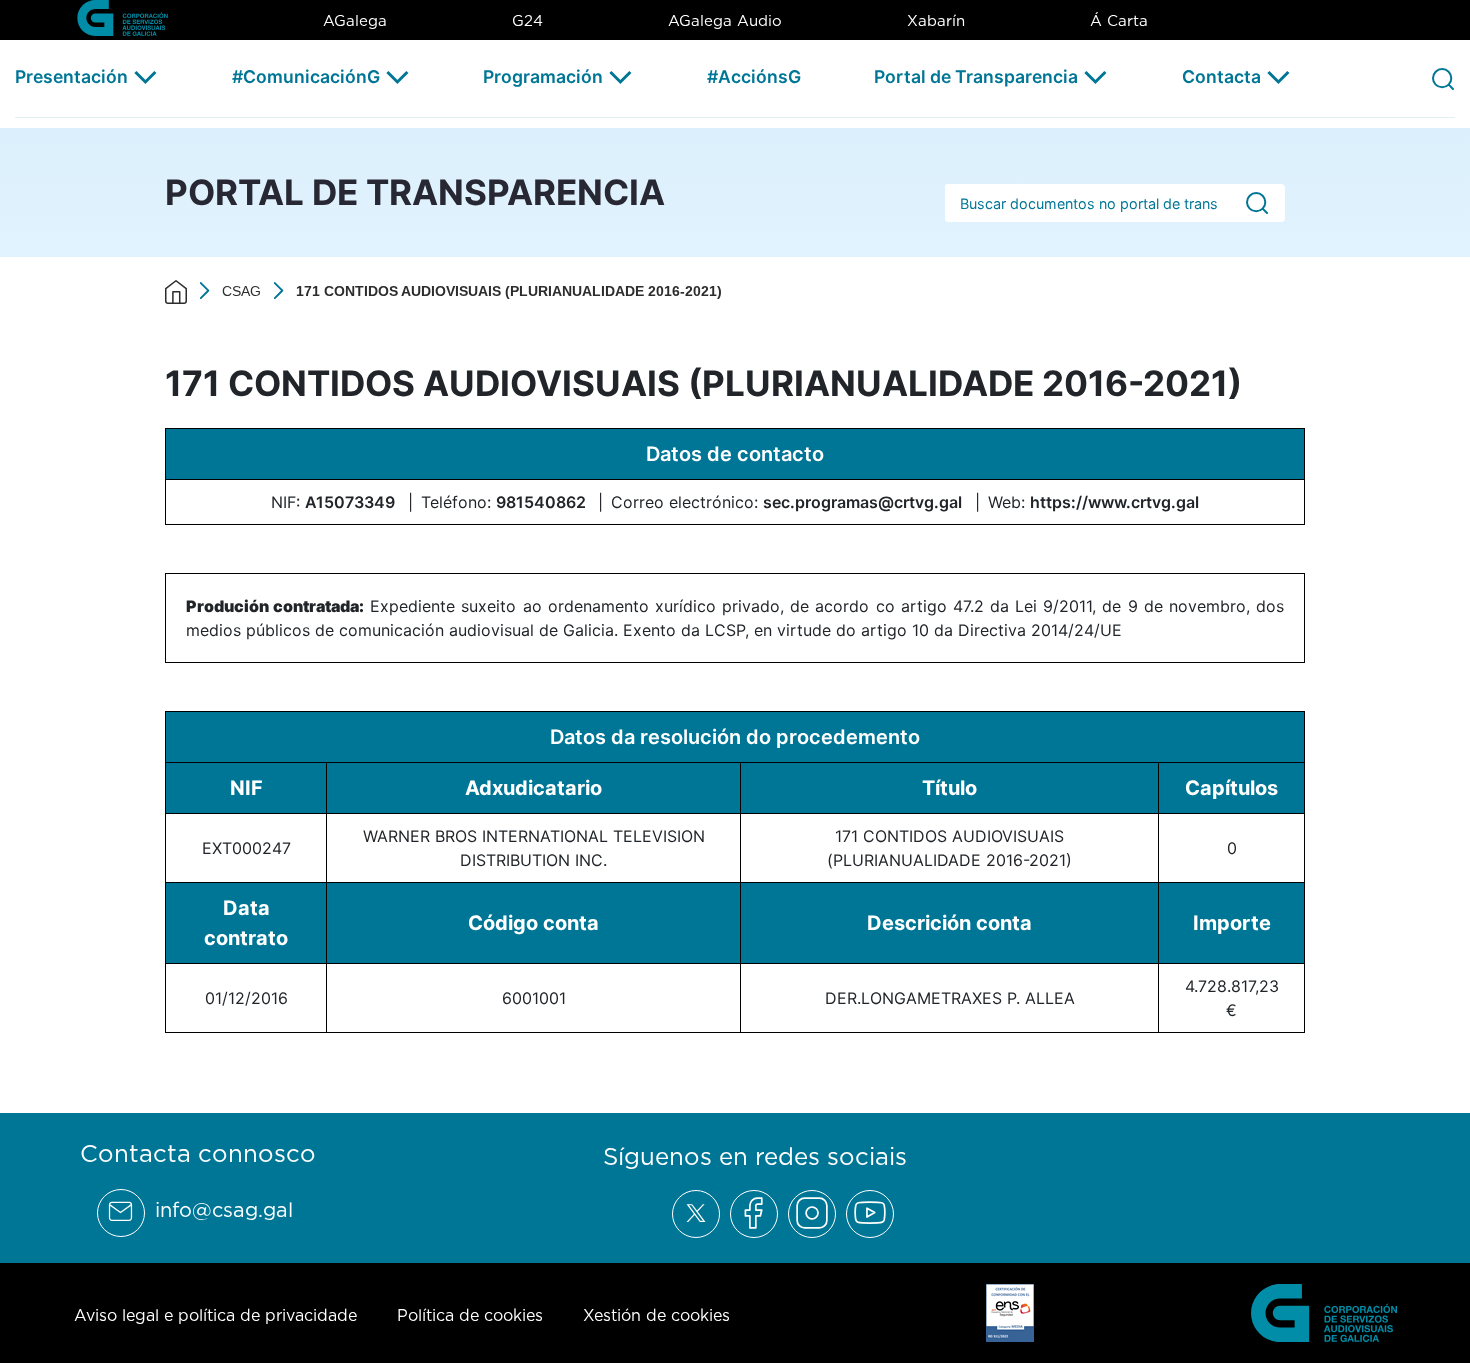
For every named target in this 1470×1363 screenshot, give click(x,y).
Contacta (1221, 76)
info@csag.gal (224, 1210)
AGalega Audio (725, 20)
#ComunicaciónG (306, 76)
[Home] (176, 291)
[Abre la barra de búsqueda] (1443, 78)
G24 (527, 20)
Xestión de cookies (656, 1315)
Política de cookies (470, 1315)
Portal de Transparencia (976, 76)
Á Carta (1119, 20)
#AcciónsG (754, 76)
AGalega (355, 20)
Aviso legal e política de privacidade (215, 1315)
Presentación (71, 76)
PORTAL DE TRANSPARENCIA (415, 192)
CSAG (241, 291)
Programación (543, 76)
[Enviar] (1257, 203)
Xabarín (936, 20)
